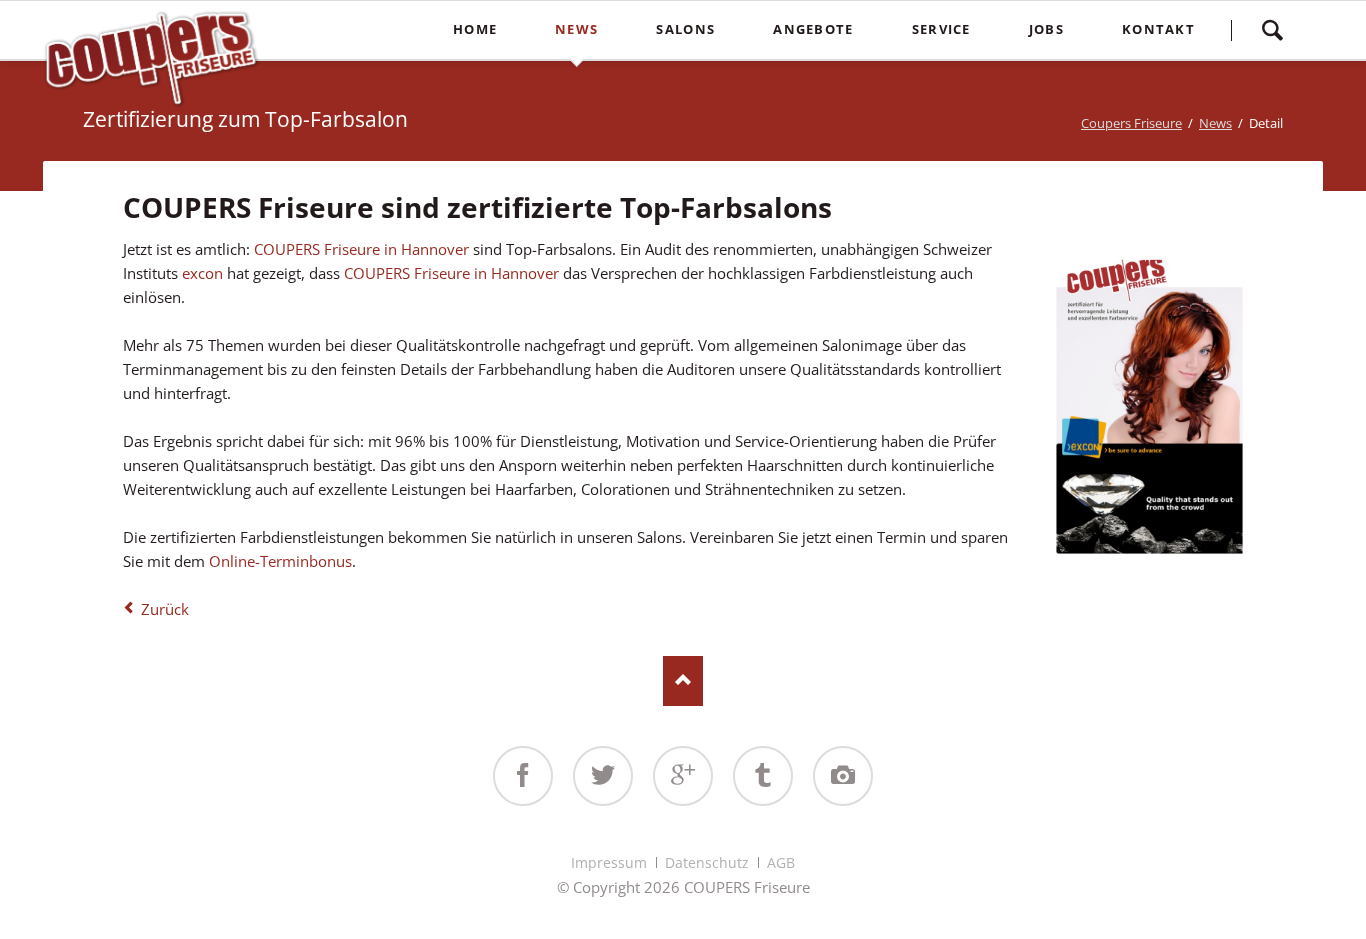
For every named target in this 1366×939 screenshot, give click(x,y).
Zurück (165, 609)
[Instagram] (843, 776)
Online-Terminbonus (278, 561)
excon (204, 273)
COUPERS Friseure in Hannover (361, 249)
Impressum (609, 862)
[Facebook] (523, 776)
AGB (781, 862)
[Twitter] (603, 776)
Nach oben (683, 681)
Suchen (1272, 30)
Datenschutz (707, 862)
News (1215, 123)
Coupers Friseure (1131, 123)
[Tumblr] (763, 776)
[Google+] (683, 776)
